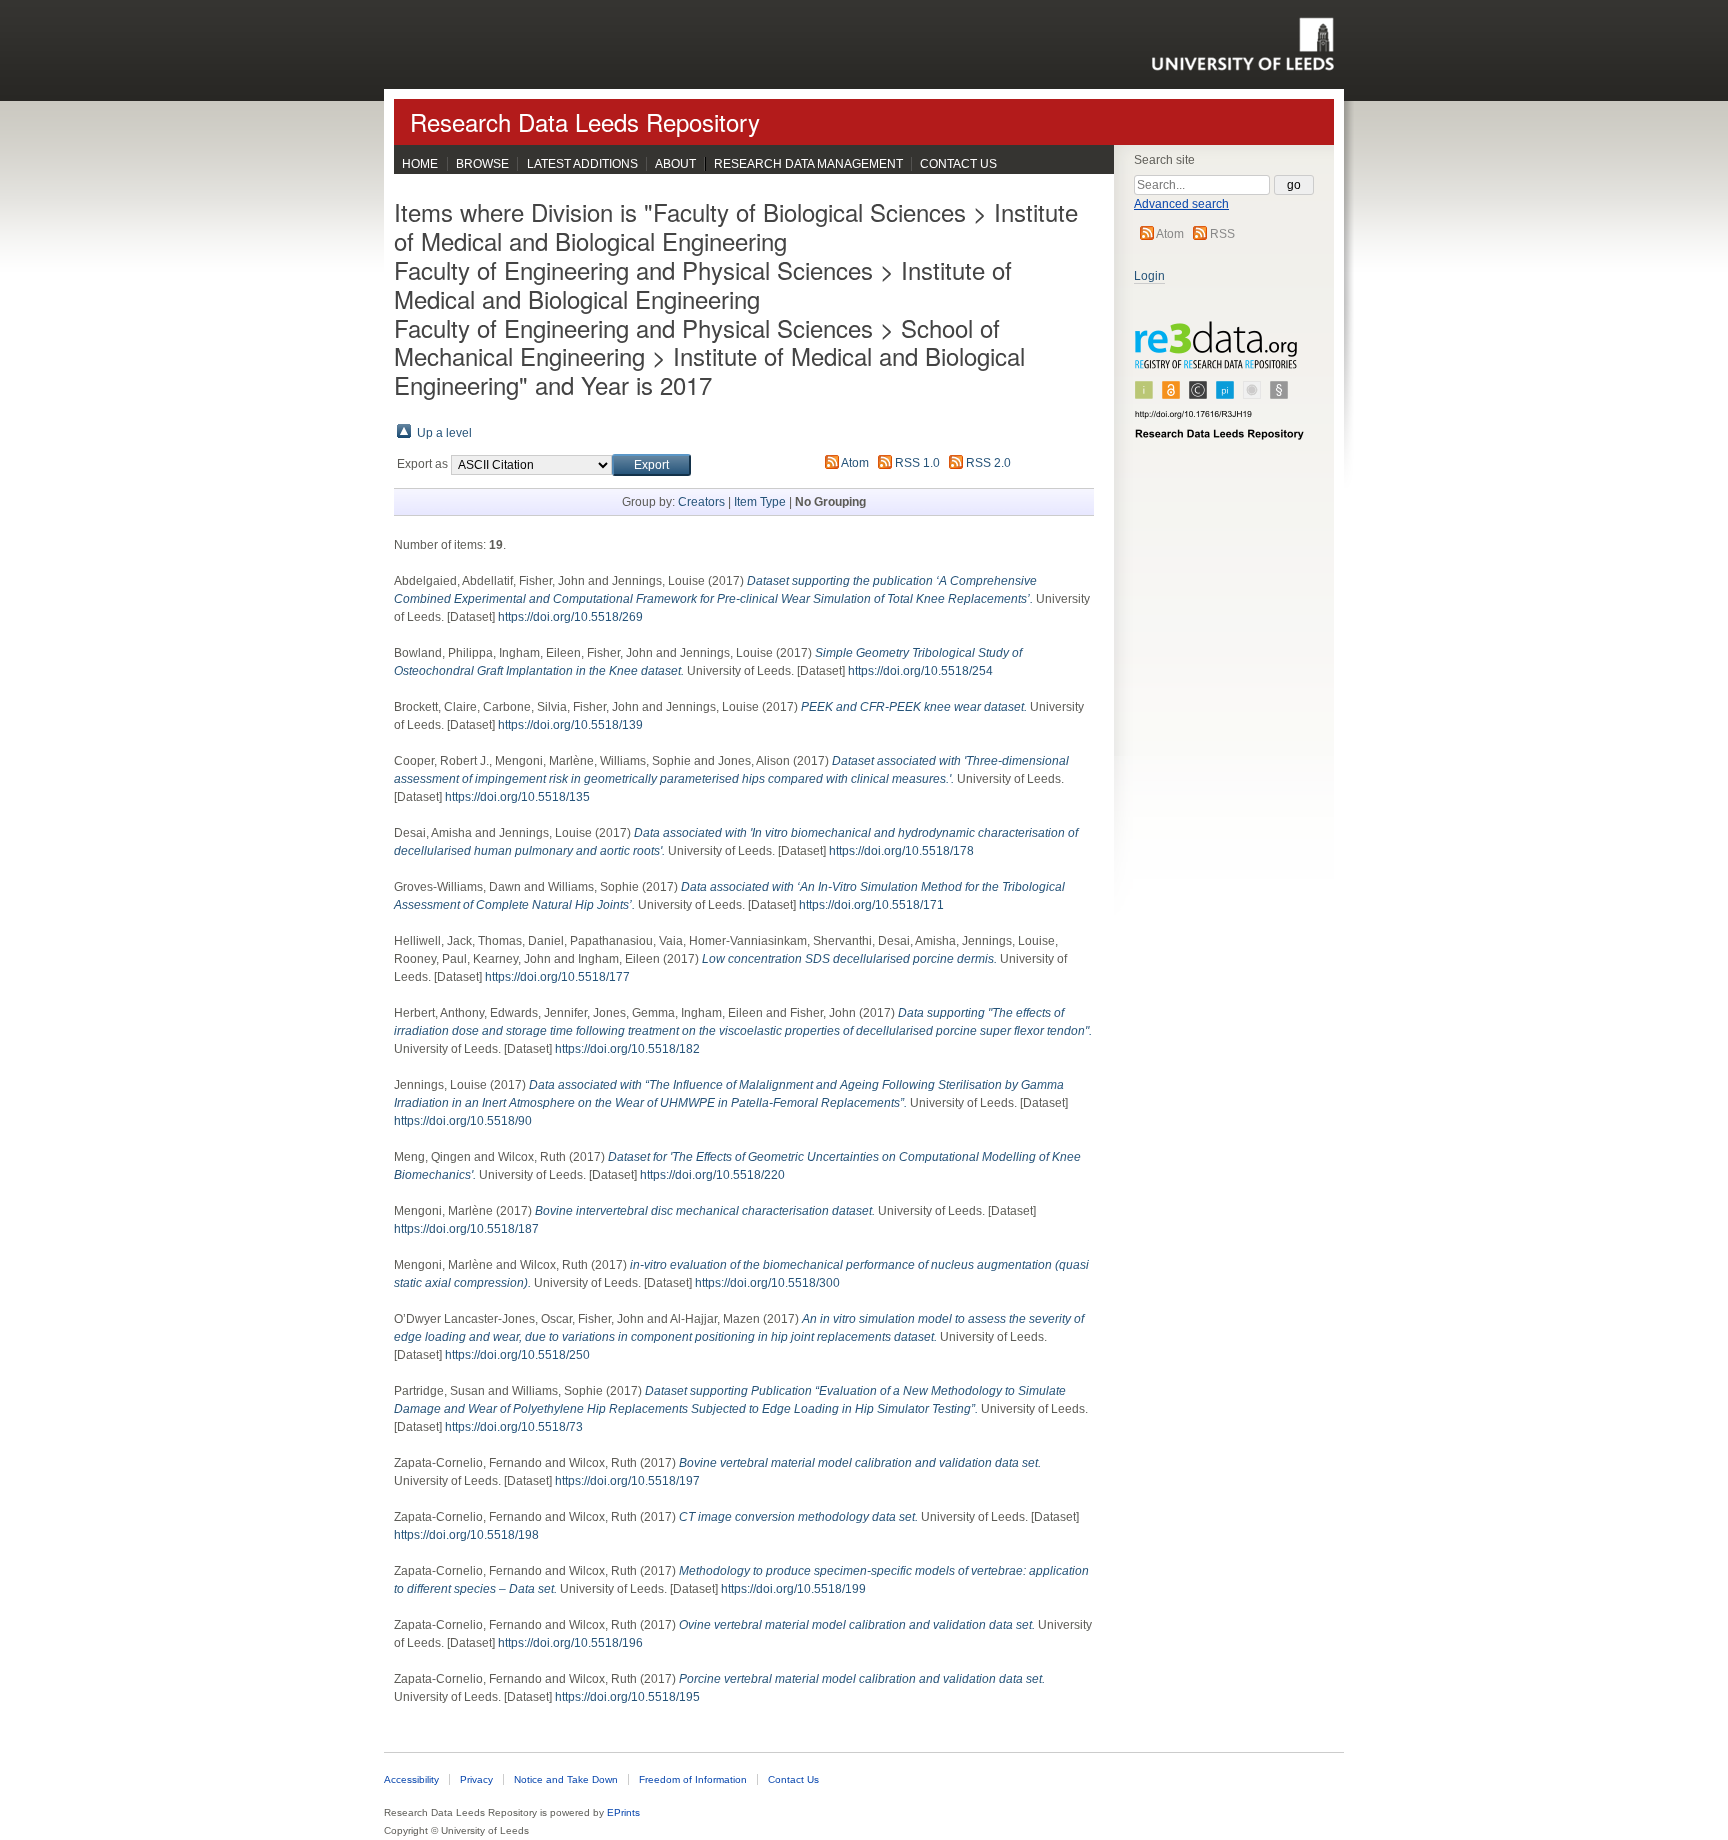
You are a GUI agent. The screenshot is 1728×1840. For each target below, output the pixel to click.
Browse (482, 164)
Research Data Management (808, 164)
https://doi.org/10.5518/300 (767, 1283)
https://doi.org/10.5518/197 (627, 1481)
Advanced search (1181, 204)
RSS (1222, 234)
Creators (701, 502)
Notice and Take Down (566, 1779)
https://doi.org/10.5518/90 (463, 1121)
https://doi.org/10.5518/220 (712, 1175)
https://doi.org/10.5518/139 (570, 725)
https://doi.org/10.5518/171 (871, 905)
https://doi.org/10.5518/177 (557, 977)
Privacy (476, 1779)
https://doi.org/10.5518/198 (466, 1535)
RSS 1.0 (917, 463)
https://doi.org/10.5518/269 (570, 617)
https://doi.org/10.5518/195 (627, 1697)
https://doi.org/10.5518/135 (517, 797)
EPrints (623, 1812)
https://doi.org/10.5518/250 (517, 1355)
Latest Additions (582, 164)
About (675, 164)
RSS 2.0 (988, 463)
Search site (1164, 160)
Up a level (444, 433)
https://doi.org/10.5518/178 (901, 851)
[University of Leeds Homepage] (1242, 44)
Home (420, 164)
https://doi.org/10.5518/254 (920, 671)
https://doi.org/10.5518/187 (466, 1229)
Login (1149, 276)
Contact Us (958, 164)
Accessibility (411, 1779)
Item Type (760, 502)
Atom (1170, 234)
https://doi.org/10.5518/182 (627, 1049)
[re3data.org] (1220, 389)
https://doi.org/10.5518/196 (570, 1643)
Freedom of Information (693, 1779)
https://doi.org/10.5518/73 (514, 1427)
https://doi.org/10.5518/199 (793, 1589)
